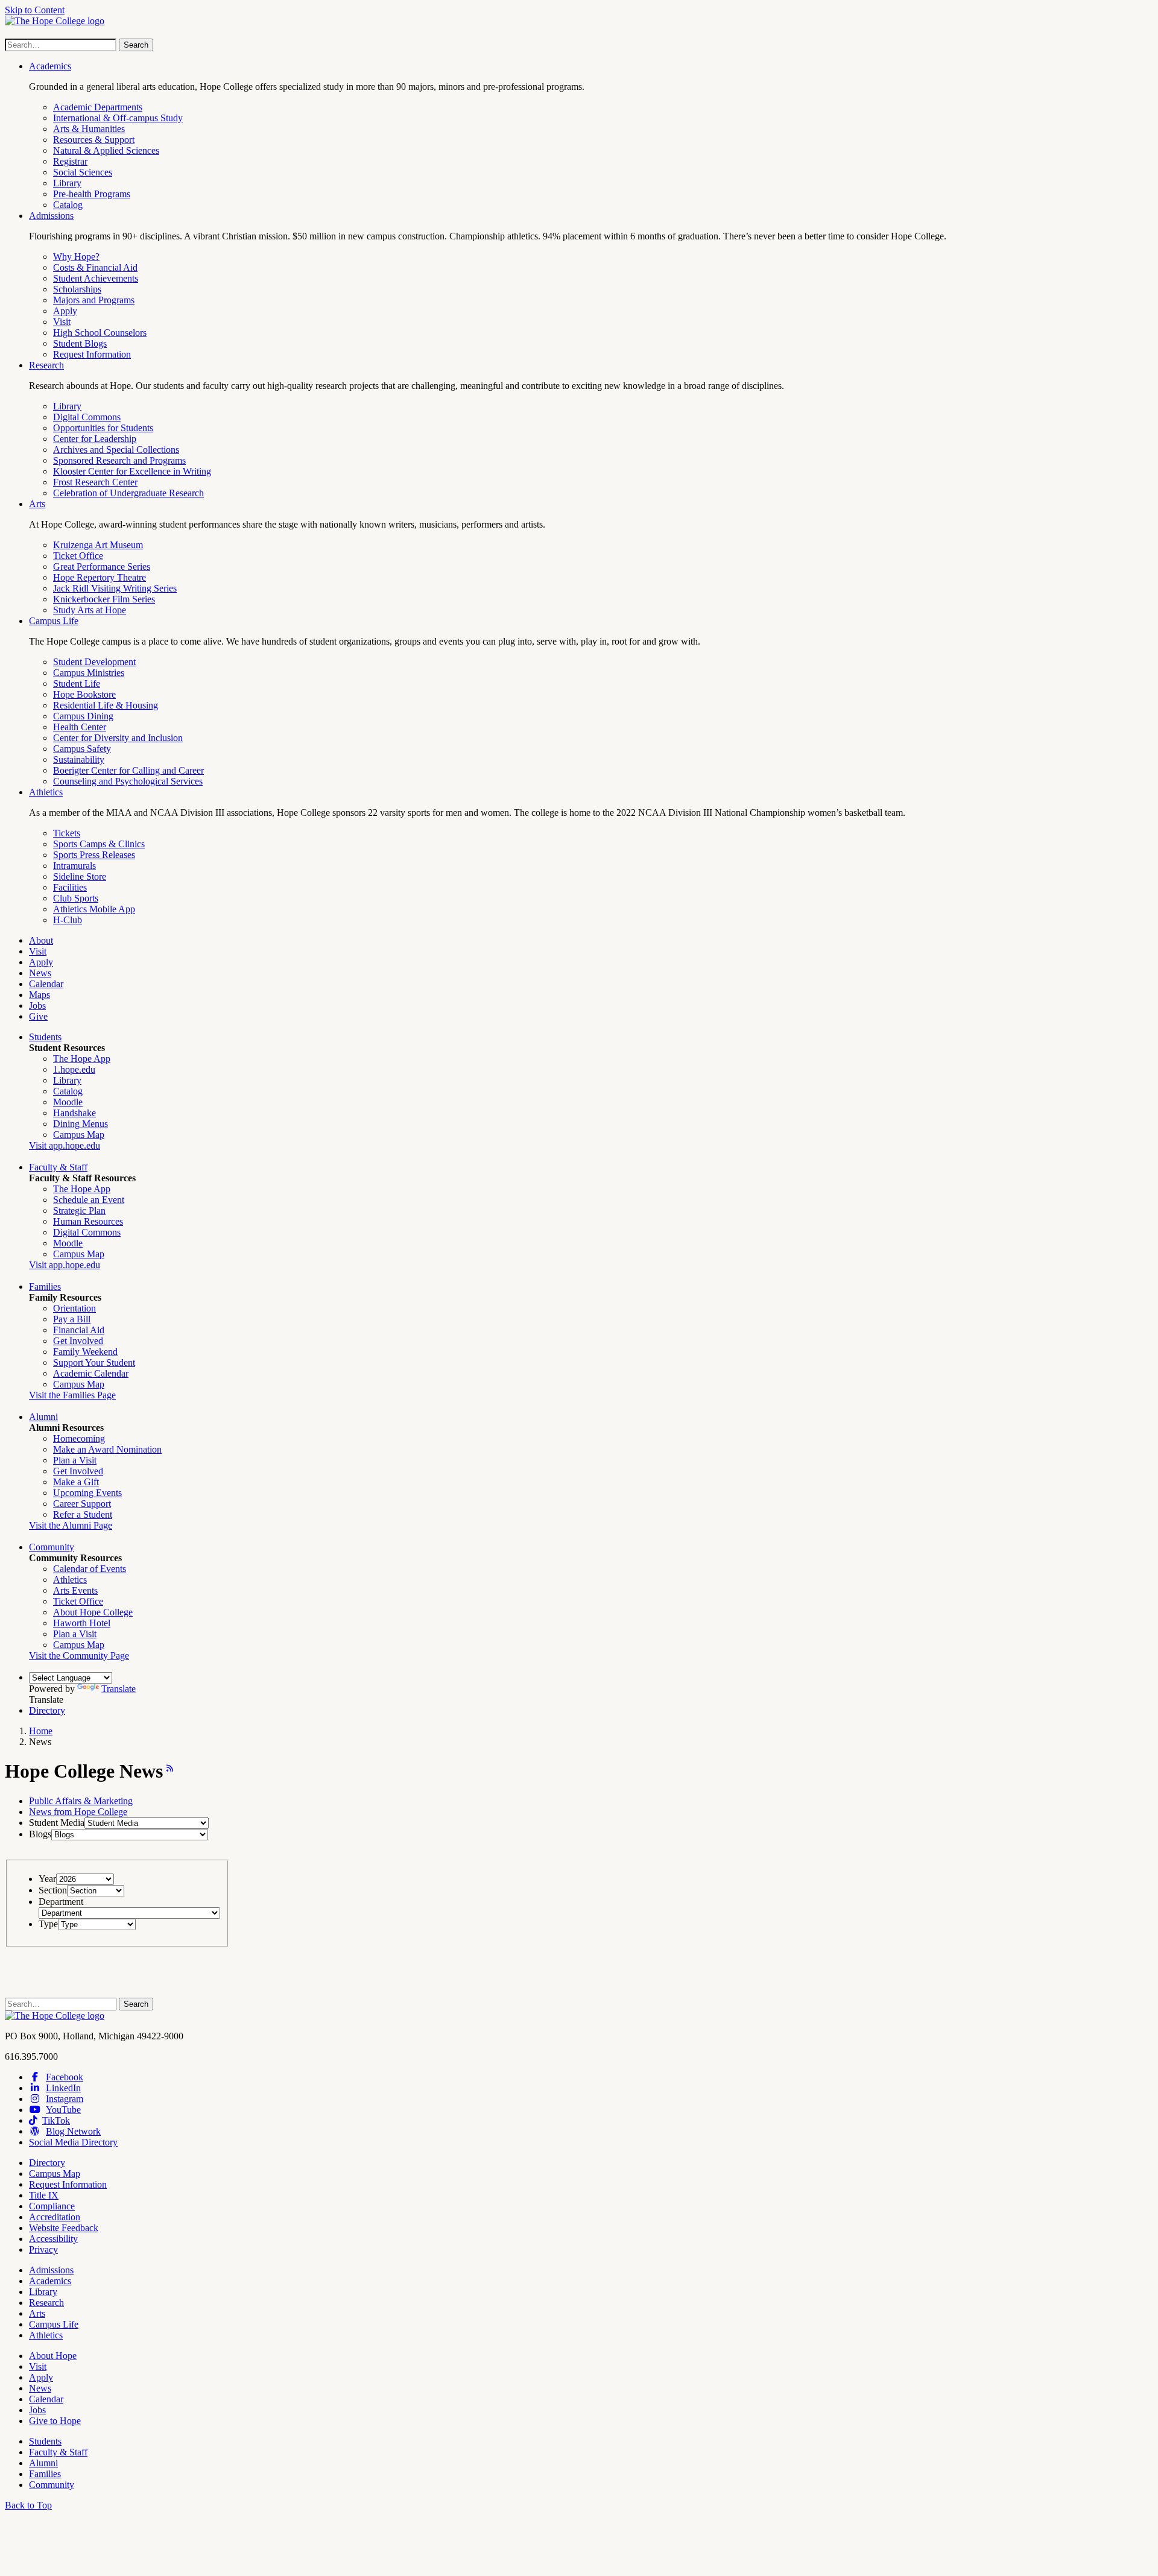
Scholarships (77, 289)
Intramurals (74, 866)
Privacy (43, 2249)
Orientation (74, 1308)
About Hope (53, 2356)
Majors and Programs (94, 300)
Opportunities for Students (103, 428)
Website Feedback (64, 2228)
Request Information (92, 354)
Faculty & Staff (58, 1167)
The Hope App (82, 1059)
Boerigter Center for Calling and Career (128, 770)
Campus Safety (82, 749)
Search (136, 45)
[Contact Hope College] (55, 2016)
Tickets (67, 833)
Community (52, 1547)
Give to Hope (55, 2421)
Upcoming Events (87, 1493)
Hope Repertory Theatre (100, 577)
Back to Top (28, 2505)
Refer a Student (83, 1514)
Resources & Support (94, 140)
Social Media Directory (73, 2142)
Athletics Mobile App (94, 909)
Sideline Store (80, 876)
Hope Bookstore (84, 694)
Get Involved (78, 1341)
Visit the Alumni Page (71, 1525)
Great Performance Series (102, 567)
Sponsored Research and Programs (119, 460)
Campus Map (79, 1135)
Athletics (46, 792)
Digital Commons (87, 417)
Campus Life (54, 621)
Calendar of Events (90, 1569)
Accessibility (53, 2239)
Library (67, 183)
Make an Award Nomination (107, 1449)
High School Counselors (100, 333)
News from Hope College (78, 1812)
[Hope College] (55, 21)
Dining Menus (81, 1124)
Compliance (52, 2206)
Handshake (74, 1113)
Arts (37, 504)
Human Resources (88, 1221)
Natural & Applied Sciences (106, 150)
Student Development (94, 662)
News (40, 973)
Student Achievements (96, 278)
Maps (40, 995)
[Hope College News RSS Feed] (168, 1771)
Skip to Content (35, 10)
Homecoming (79, 1438)
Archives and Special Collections (116, 450)
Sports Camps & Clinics (99, 844)
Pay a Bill (72, 1319)
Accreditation (55, 2217)
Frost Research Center (95, 482)
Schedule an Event (89, 1200)
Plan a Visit (75, 1460)
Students (45, 1037)
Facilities (70, 887)
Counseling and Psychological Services (128, 781)
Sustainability (79, 759)
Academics (50, 66)
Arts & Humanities (89, 129)
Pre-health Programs (92, 194)
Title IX (44, 2195)
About (41, 940)
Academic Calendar (91, 1373)
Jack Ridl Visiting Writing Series (115, 588)
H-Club (68, 920)
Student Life (77, 683)
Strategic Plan (79, 1211)
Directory (47, 1710)
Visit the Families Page (72, 1395)
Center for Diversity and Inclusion (118, 738)
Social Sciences (83, 172)
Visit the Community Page (79, 1656)
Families (45, 1286)
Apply (65, 311)
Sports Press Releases (94, 855)
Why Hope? (76, 257)
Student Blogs (80, 343)
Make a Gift (76, 1482)
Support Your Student (94, 1362)
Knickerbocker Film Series (104, 599)
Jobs (37, 1005)
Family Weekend (85, 1352)
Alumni (43, 1417)
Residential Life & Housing (106, 705)
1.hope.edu (74, 1069)
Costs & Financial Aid (95, 267)
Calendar (46, 984)
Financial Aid (79, 1330)
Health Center (80, 727)
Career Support (82, 1504)
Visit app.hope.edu (65, 1145)
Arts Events (75, 1590)
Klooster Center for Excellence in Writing (132, 471)
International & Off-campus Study (118, 118)
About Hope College (93, 1612)
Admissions (51, 216)
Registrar (70, 161)
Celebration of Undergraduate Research (128, 493)
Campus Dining (83, 716)
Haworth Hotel (82, 1623)
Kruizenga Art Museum (98, 545)
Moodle (68, 1102)
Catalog (68, 205)
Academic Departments (98, 107)
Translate (119, 1689)
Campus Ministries (89, 673)
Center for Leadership (95, 439)
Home (41, 1731)
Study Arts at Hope (90, 610)
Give (38, 1016)
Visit (62, 322)
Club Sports (76, 898)
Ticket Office (78, 556)
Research (46, 365)
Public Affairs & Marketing (81, 1801)
